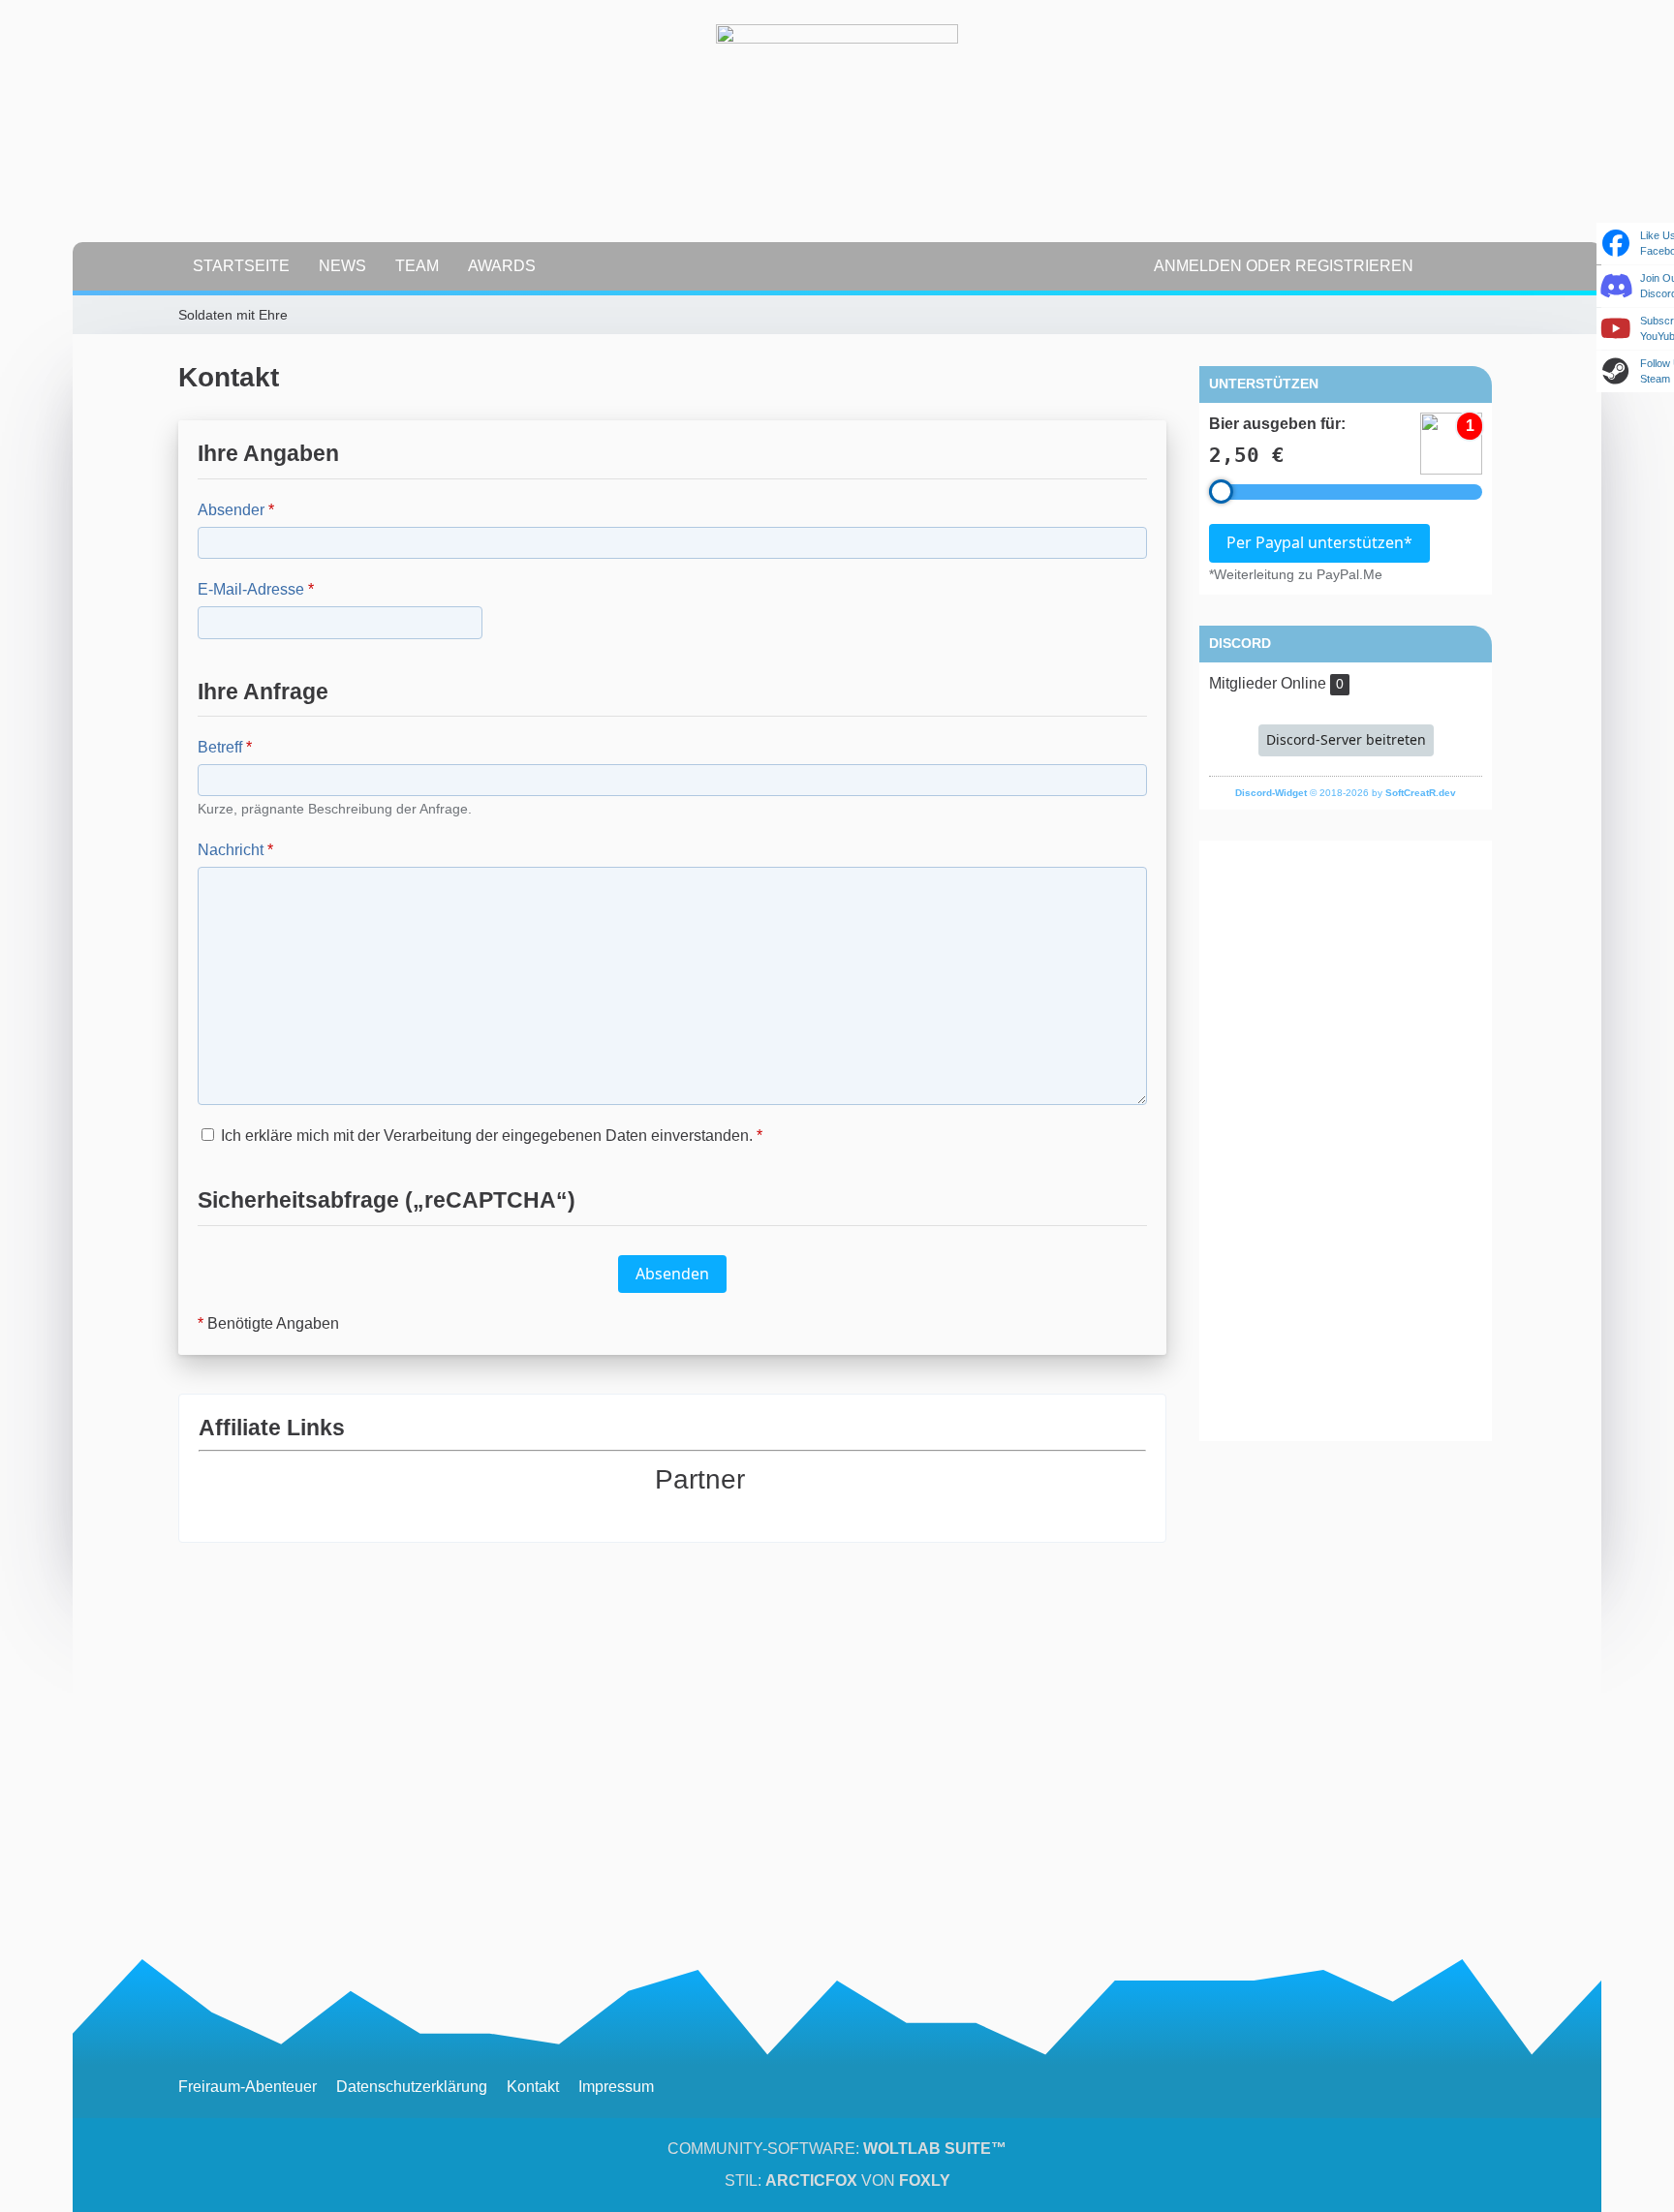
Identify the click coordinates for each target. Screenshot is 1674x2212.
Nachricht (231, 850)
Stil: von (837, 2181)
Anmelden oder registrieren (1284, 266)
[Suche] (1462, 266)
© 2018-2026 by (1346, 793)
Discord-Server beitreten (1346, 739)
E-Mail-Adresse (251, 589)
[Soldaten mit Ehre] (837, 145)
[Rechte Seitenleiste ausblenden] (1486, 315)
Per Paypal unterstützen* (1319, 542)
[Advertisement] (1346, 1141)
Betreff (220, 747)
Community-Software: (837, 2149)
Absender (231, 510)
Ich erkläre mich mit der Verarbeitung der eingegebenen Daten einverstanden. (490, 1136)
